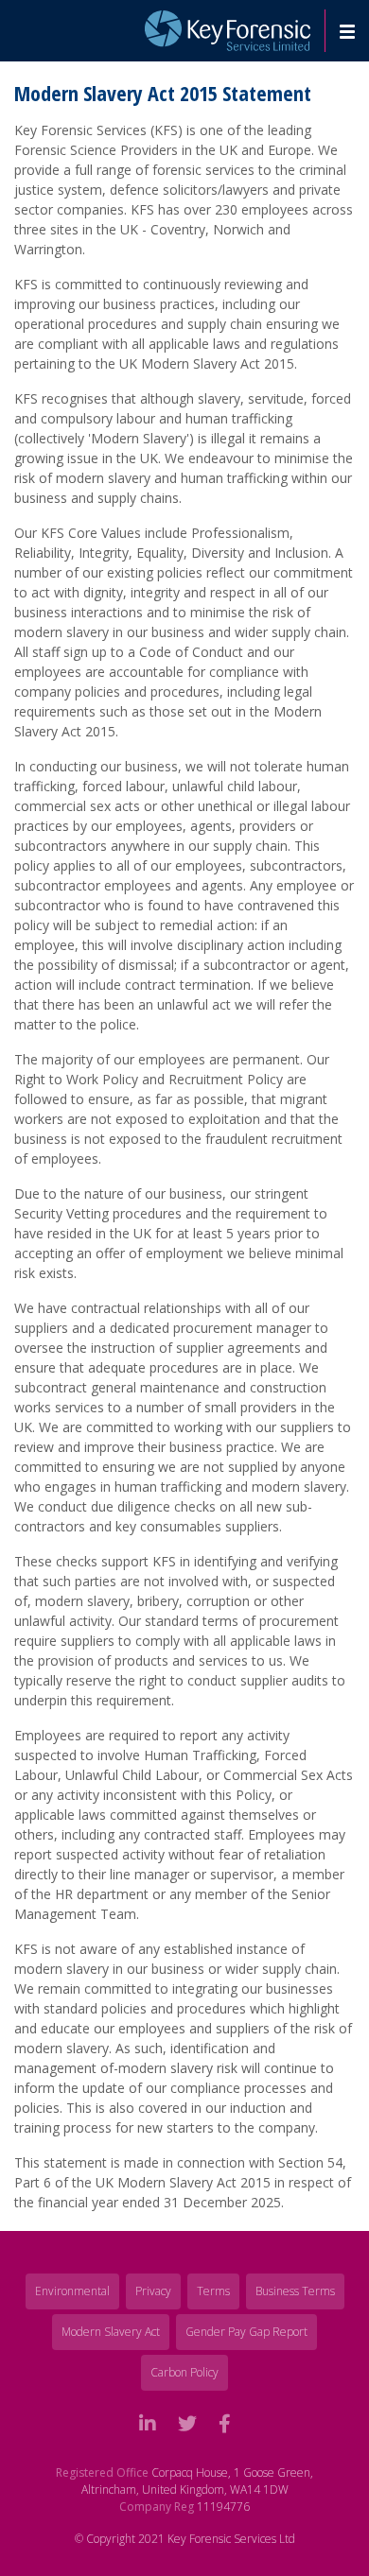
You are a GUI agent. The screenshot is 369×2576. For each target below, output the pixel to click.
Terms (213, 2291)
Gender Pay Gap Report (246, 2332)
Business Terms (295, 2291)
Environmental (72, 2291)
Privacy (153, 2291)
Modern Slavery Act (111, 2332)
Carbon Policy (184, 2372)
